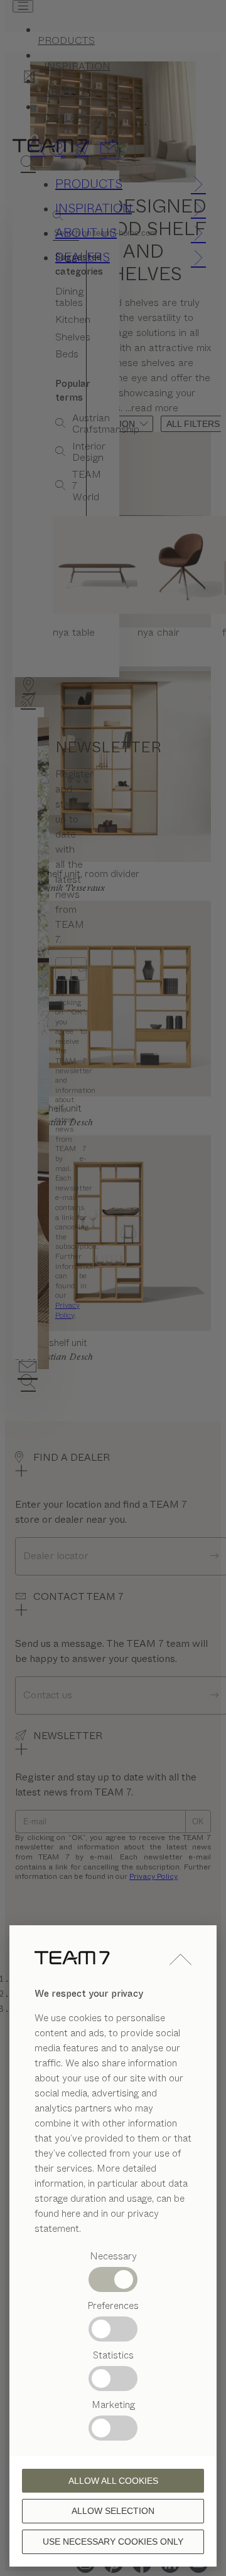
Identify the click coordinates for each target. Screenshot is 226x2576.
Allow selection (113, 2511)
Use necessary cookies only (113, 2542)
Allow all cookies (113, 2481)
